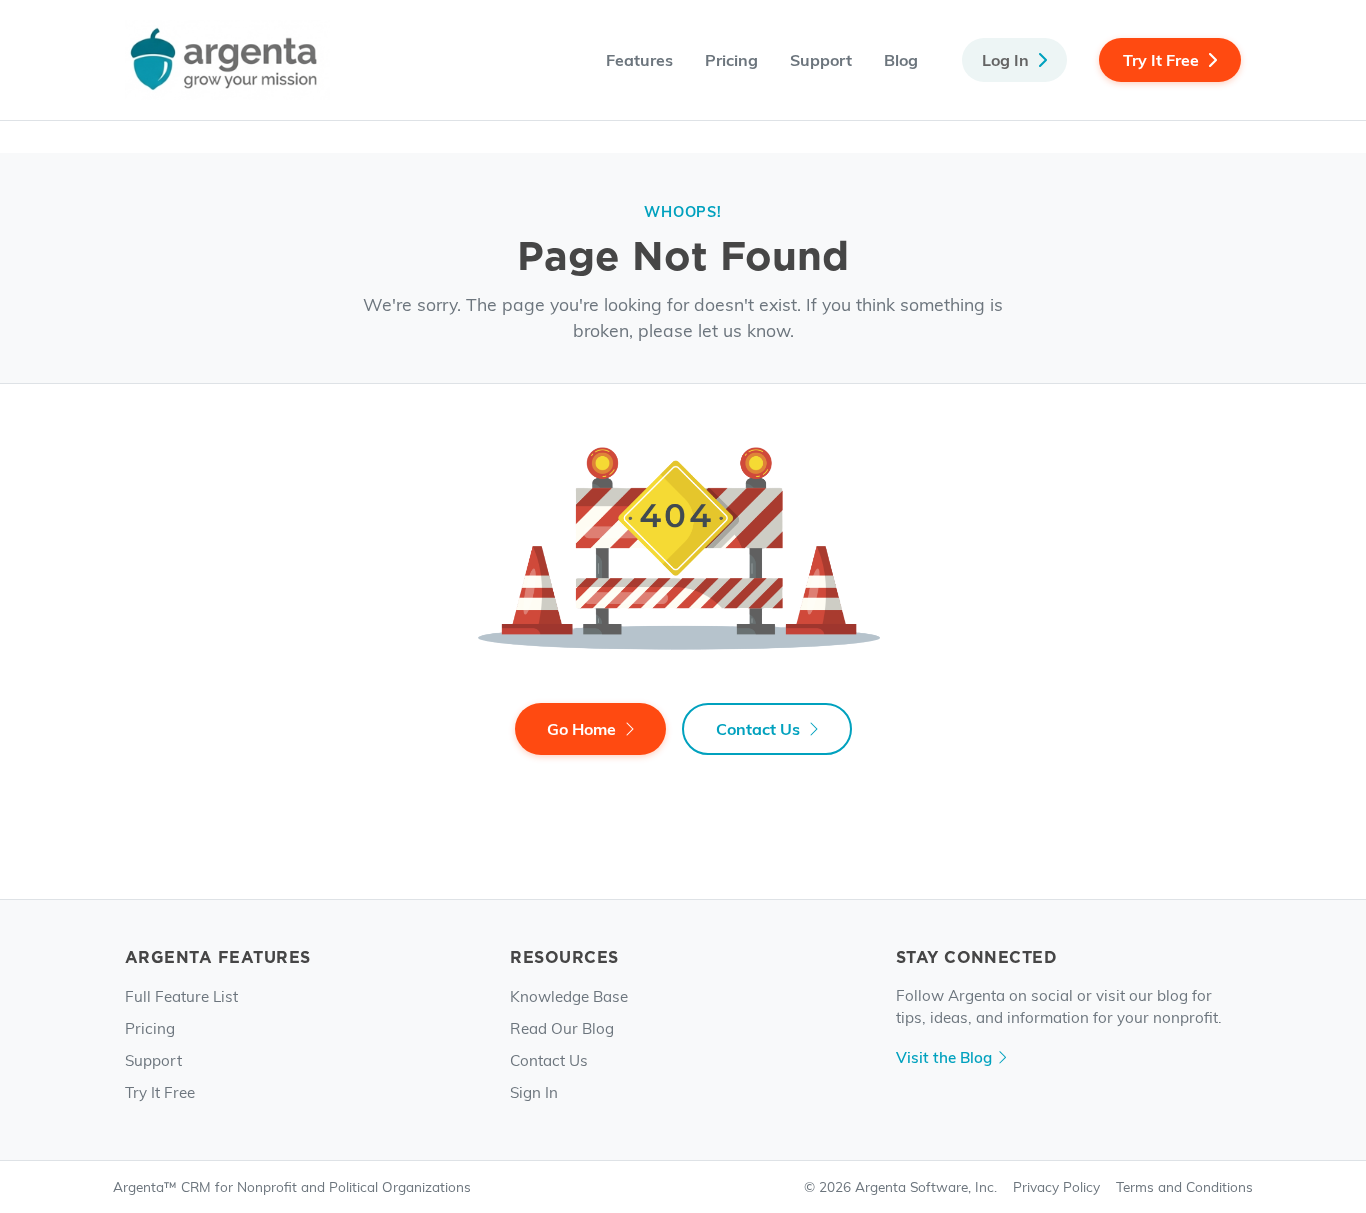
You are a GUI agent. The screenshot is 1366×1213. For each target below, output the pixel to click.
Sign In (534, 1091)
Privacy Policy (1056, 1186)
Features (639, 59)
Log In (1005, 59)
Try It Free (1161, 59)
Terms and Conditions (1184, 1186)
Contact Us (758, 728)
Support (821, 59)
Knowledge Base (569, 995)
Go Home (581, 728)
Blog (901, 59)
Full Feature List (181, 995)
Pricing (731, 59)
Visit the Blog (944, 1056)
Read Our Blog (562, 1027)
